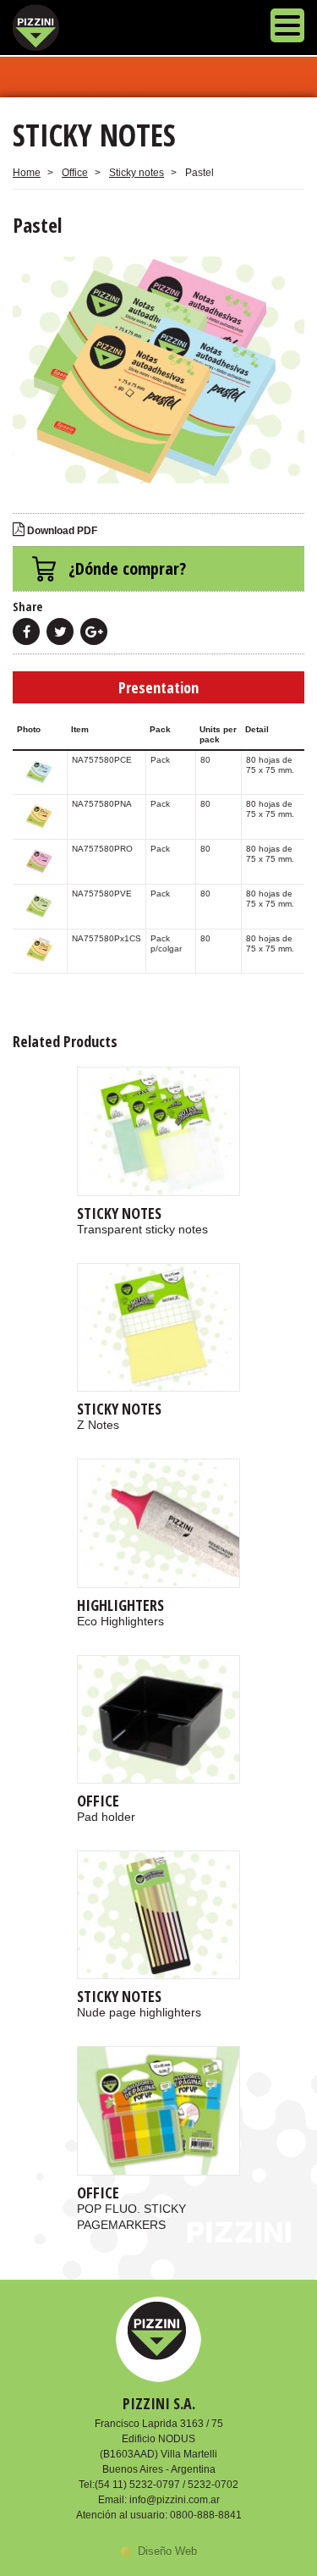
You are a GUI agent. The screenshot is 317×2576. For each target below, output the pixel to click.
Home (27, 173)
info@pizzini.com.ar (175, 2500)
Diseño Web (167, 2551)
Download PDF (61, 531)
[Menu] (287, 28)
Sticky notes (137, 173)
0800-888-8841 (206, 2515)
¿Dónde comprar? (127, 568)
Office (75, 173)
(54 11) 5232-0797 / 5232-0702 (167, 2485)
